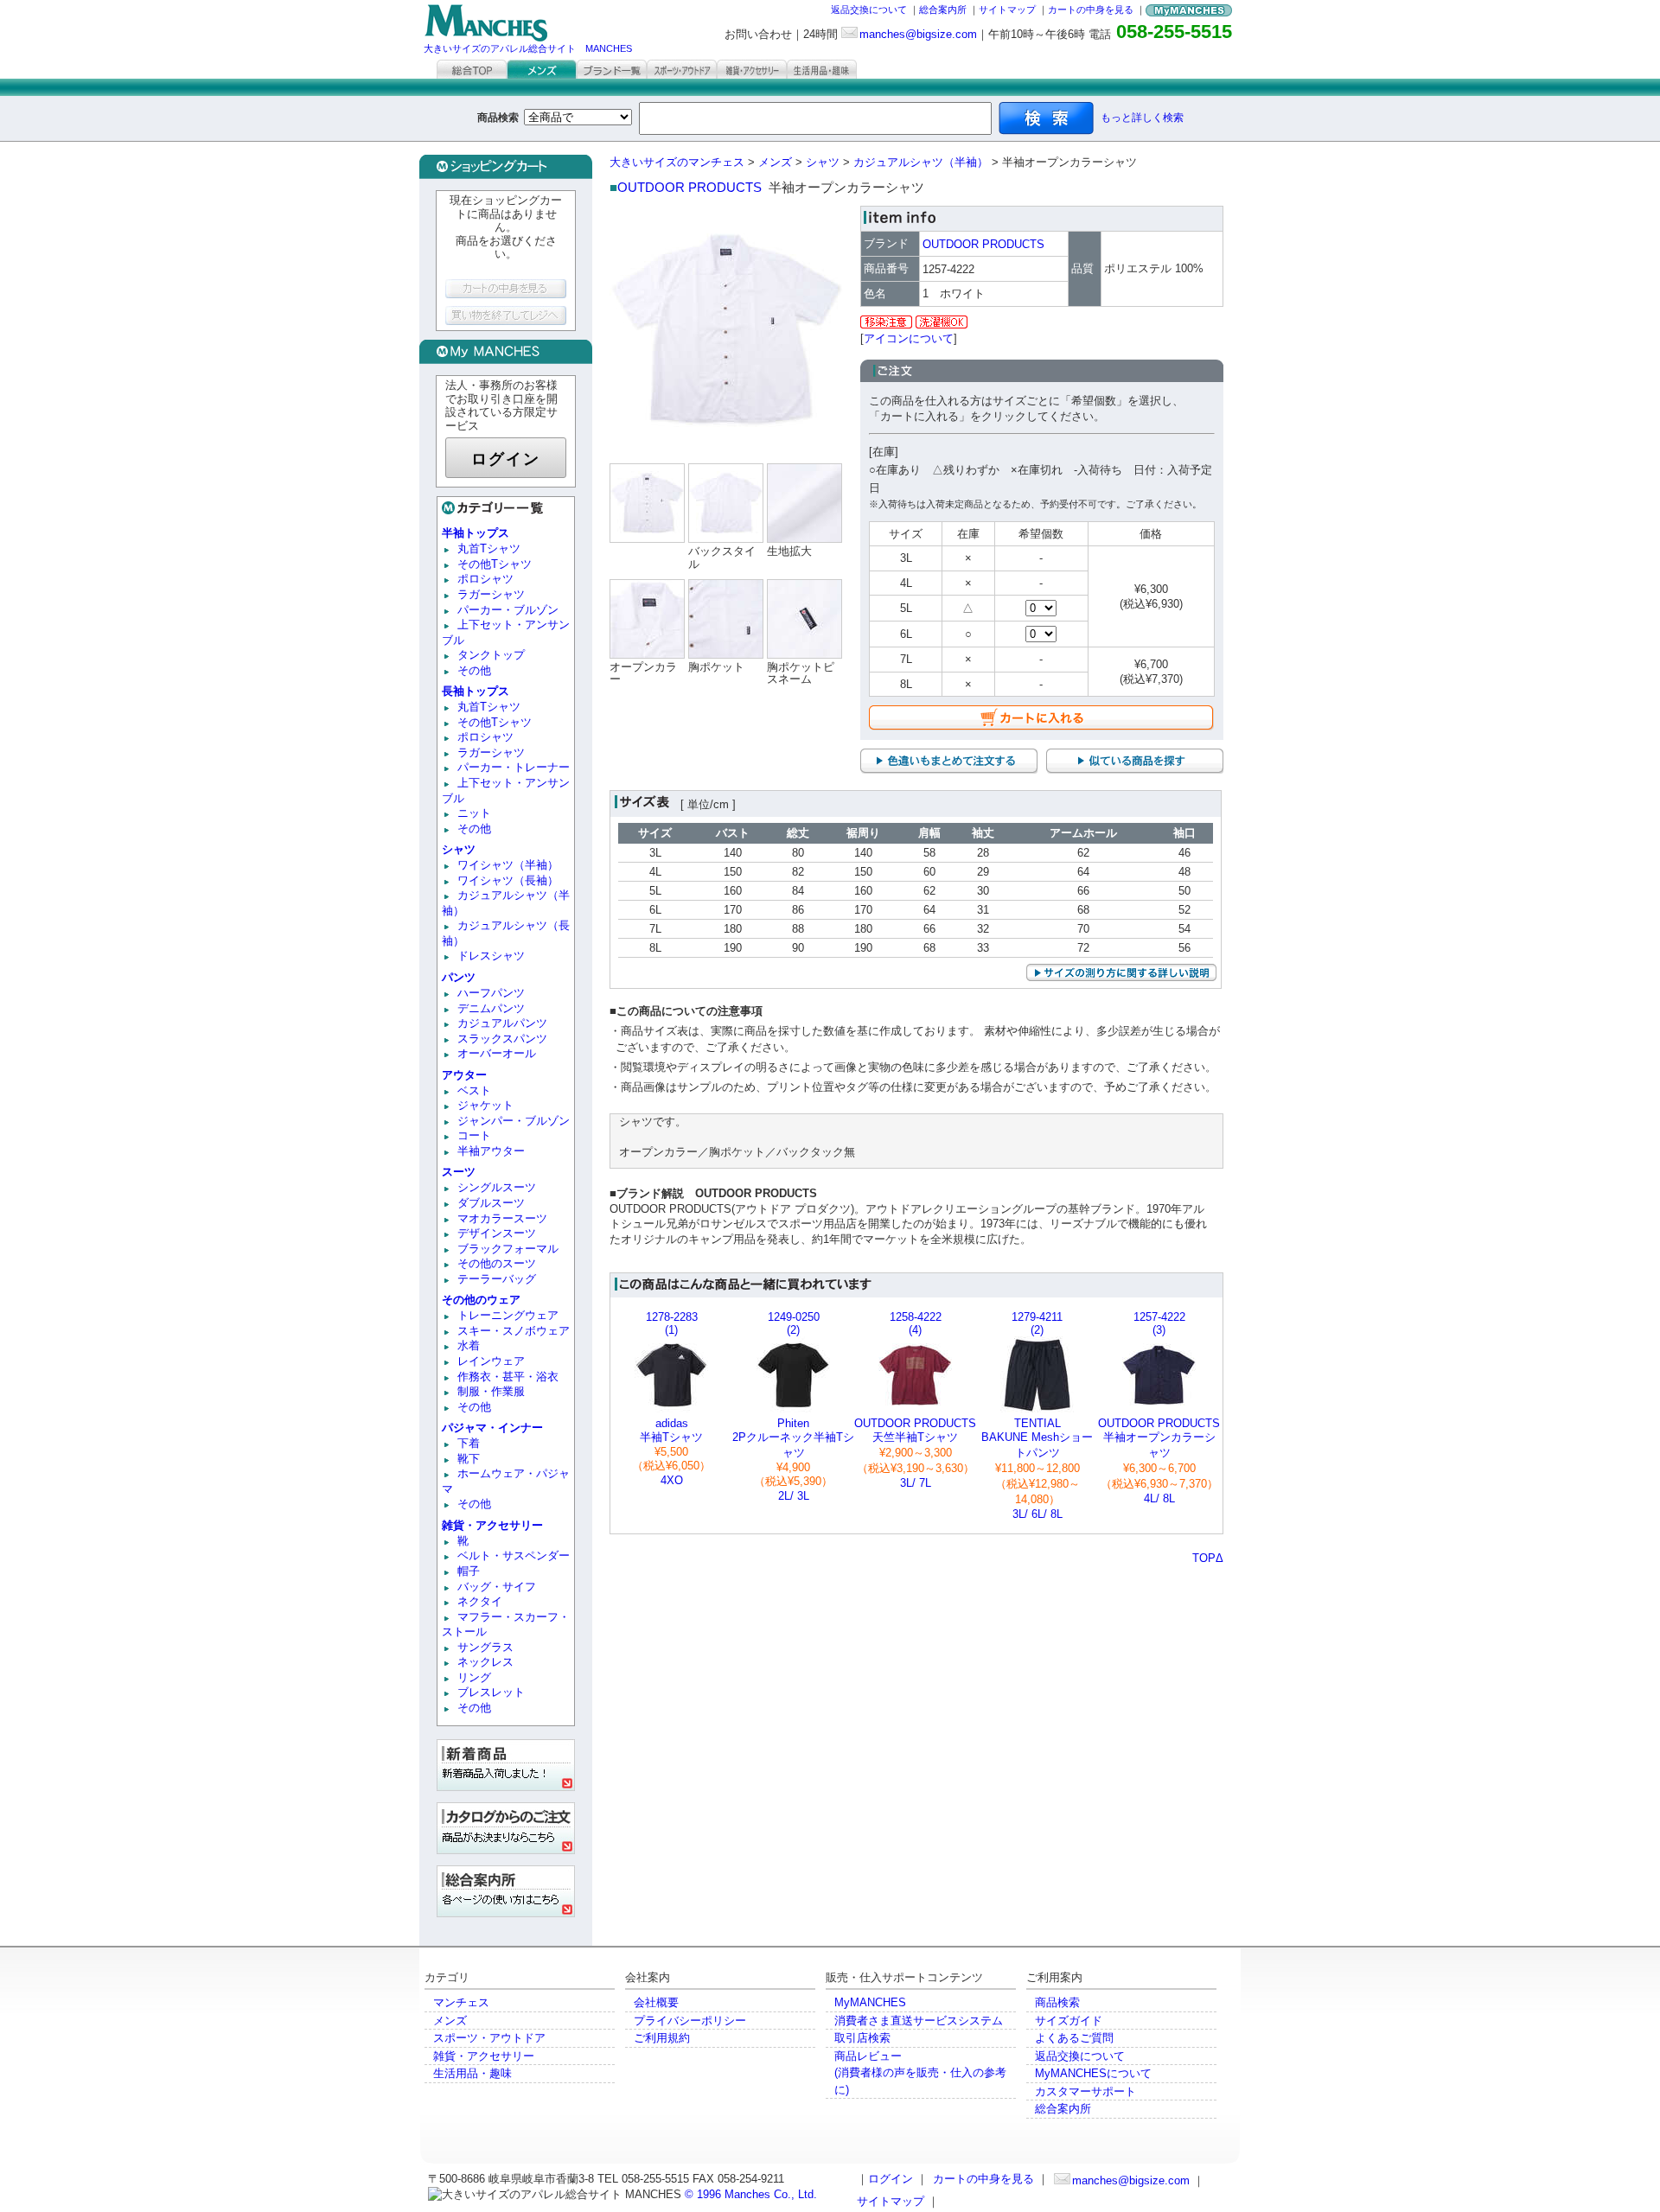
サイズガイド (1069, 2021)
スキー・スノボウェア (514, 1331)
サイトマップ (1007, 10)
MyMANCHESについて (1093, 2073)
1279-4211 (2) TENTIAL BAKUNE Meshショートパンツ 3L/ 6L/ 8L (1037, 1415)
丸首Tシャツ (489, 548)
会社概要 (656, 2002)
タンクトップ (491, 655)
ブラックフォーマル (508, 1249)
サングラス (485, 1647)
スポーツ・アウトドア (489, 2038)
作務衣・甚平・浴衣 (508, 1377)
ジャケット (485, 1105)
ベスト (474, 1090)
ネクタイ (480, 1601)
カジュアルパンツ (502, 1023)
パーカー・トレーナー (514, 767)
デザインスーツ (497, 1233)
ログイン (506, 459)
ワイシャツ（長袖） (508, 880)
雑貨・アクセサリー (484, 2056)
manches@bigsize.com (918, 34)
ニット (474, 813)
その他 (474, 670)
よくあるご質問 (1074, 2038)
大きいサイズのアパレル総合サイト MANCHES (528, 48)
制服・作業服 (491, 1391)
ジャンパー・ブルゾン (514, 1121)
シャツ (823, 162)
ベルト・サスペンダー (514, 1555)
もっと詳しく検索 (1142, 118)
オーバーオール (497, 1053)
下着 (469, 1443)
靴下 (469, 1459)
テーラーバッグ (497, 1279)
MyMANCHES (870, 2002)
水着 (469, 1345)
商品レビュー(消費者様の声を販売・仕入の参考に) (920, 2073)
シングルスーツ (497, 1187)
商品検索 (1057, 2002)
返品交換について (869, 10)
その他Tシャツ (495, 564)
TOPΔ (1208, 1558)
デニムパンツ (491, 1008)
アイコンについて (909, 338)
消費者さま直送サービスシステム (919, 2021)
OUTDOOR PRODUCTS (690, 187)
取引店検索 (862, 2038)
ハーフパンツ (491, 993)
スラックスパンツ (502, 1039)
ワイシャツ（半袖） (508, 865)
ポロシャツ (485, 579)
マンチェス (461, 2002)
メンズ (775, 162)
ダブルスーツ (491, 1203)
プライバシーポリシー (690, 2021)
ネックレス (485, 1662)
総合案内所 (943, 10)
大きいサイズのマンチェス (677, 162)
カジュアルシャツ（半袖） (921, 162)
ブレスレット (491, 1692)
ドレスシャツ (491, 956)
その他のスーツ (497, 1263)
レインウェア (491, 1361)
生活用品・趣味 (472, 2073)
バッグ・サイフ (497, 1587)
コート (474, 1135)
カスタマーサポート (1085, 2091)
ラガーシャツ (491, 594)
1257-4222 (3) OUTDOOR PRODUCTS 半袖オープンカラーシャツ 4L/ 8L (1159, 1408)
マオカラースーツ (502, 1218)
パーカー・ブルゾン (508, 610)
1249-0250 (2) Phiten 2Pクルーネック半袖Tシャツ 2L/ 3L (793, 1406)
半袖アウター (491, 1151)
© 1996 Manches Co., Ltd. (751, 2194)
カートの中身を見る (1091, 10)
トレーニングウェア (508, 1315)
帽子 (469, 1571)
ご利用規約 (662, 2038)
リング (474, 1677)
